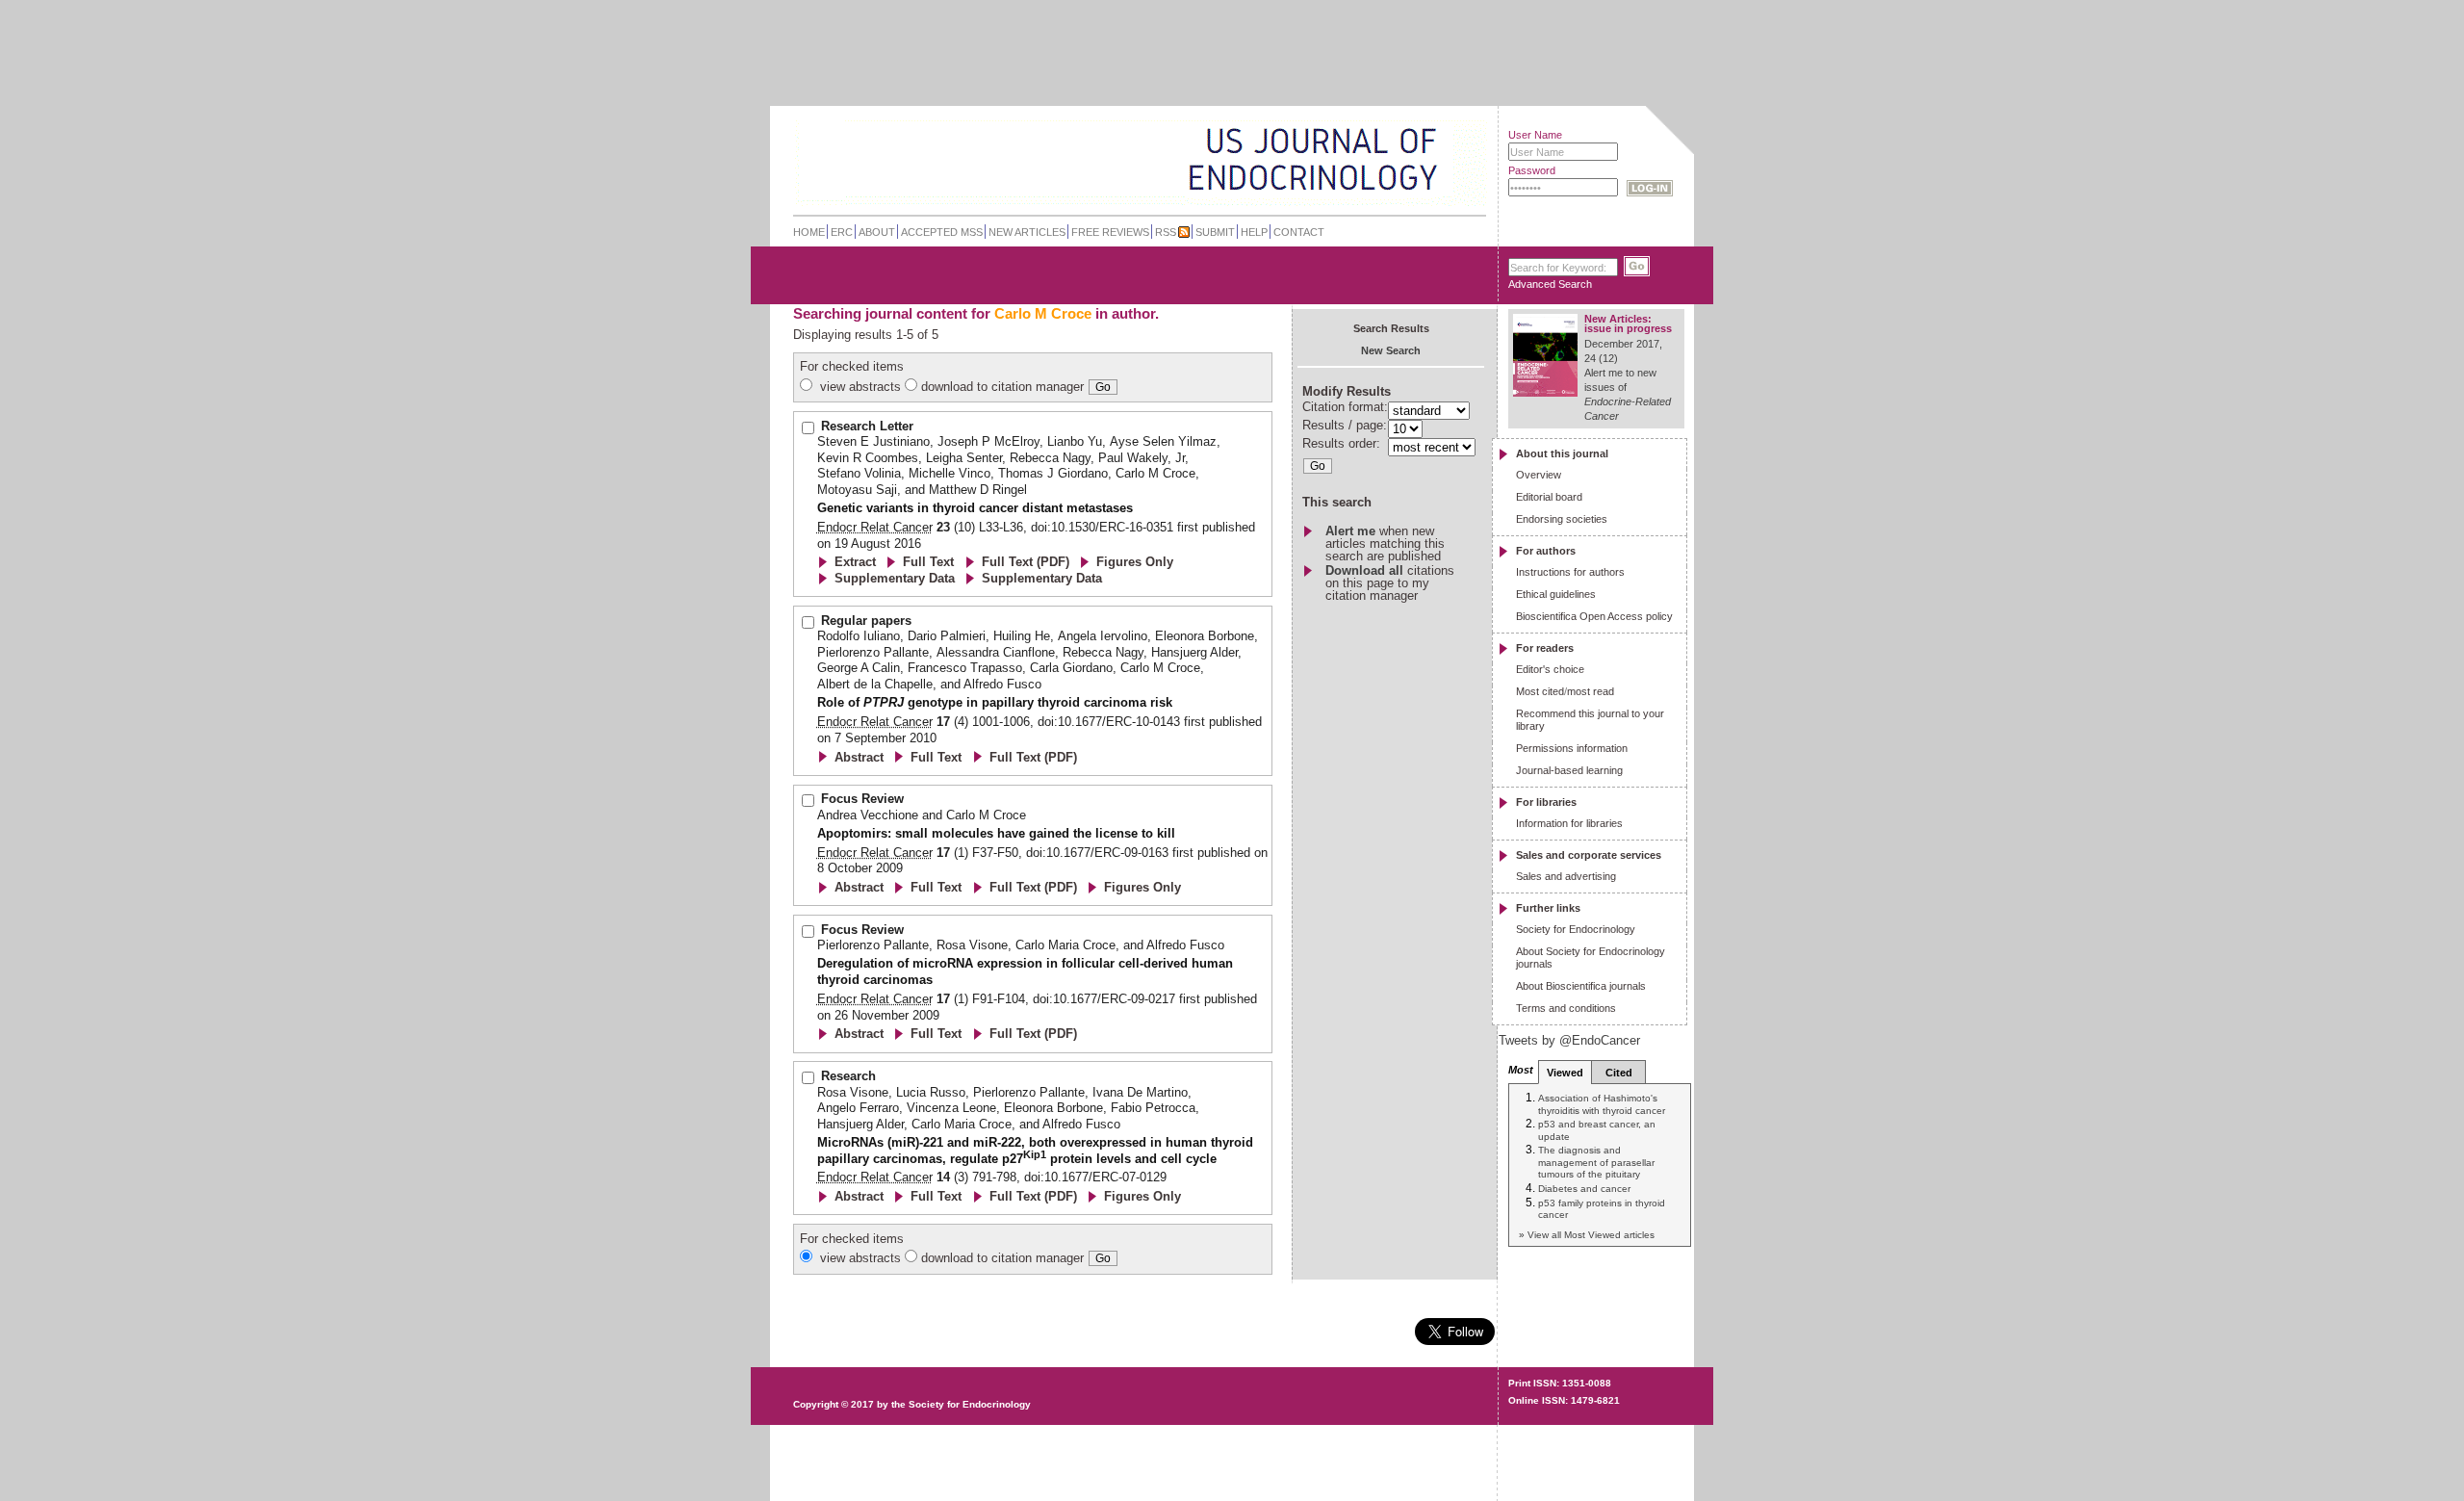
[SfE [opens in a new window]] (796, 1331)
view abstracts (860, 387)
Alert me (1350, 531)
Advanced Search (1550, 284)
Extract (855, 562)
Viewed (1565, 1073)
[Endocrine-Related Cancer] (1099, 158)
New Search (1391, 350)
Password (1532, 170)
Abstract (859, 757)
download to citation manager (1002, 387)
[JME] (1424, 160)
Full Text (928, 562)
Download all (1364, 570)
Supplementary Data (895, 578)
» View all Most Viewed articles (1587, 1235)
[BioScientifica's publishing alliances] (1125, 1453)
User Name (1535, 135)
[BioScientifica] (1461, 161)
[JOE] (1424, 134)
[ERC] (1424, 186)
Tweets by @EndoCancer (1569, 1040)
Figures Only (1135, 562)
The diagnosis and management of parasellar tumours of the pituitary (1596, 1162)
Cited (1619, 1073)
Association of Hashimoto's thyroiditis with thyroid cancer (1602, 1104)
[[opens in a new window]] (1598, 1350)
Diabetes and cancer (1584, 1189)
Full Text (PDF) (1026, 562)
